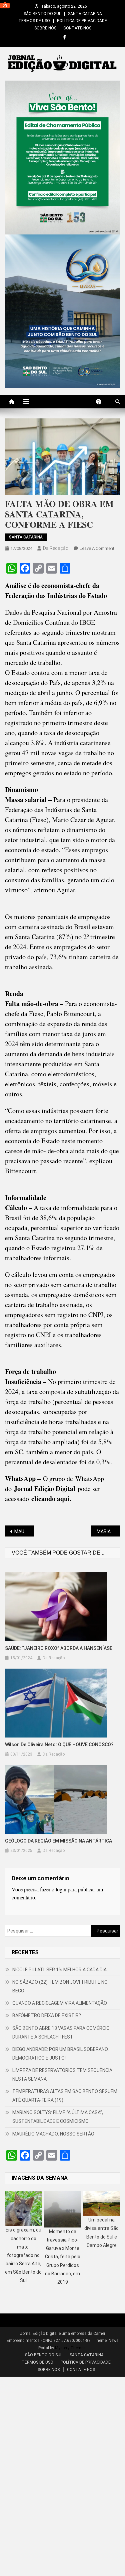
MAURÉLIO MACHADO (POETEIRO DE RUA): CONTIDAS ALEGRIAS (24, 1531)
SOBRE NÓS (45, 28)
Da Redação (56, 548)
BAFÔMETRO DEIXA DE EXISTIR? (47, 2015)
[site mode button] (102, 402)
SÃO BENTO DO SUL (42, 14)
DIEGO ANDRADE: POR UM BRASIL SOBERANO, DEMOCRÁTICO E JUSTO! (60, 2054)
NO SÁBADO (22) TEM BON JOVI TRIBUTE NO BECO (60, 1986)
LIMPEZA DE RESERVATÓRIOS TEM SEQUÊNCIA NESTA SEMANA (62, 2075)
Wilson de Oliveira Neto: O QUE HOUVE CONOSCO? (59, 1745)
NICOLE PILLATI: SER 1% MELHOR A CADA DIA (59, 1970)
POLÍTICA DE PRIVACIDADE (82, 21)
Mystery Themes (70, 2348)
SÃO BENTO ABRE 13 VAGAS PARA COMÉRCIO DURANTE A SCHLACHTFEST (61, 2033)
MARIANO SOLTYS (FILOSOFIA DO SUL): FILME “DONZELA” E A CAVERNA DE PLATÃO (108, 1531)
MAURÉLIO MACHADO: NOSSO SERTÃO (53, 2134)
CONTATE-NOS (77, 28)
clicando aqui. (51, 1499)
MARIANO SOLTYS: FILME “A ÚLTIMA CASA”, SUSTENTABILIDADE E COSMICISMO (58, 2117)
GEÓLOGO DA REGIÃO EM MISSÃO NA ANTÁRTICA (58, 1841)
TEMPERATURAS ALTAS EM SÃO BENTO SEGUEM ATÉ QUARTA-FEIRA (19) (65, 2096)
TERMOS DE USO (34, 21)
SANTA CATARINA (85, 14)
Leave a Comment (97, 548)
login (61, 1889)
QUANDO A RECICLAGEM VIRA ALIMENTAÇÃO (60, 2003)
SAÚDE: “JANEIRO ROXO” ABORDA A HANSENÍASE (59, 1648)
